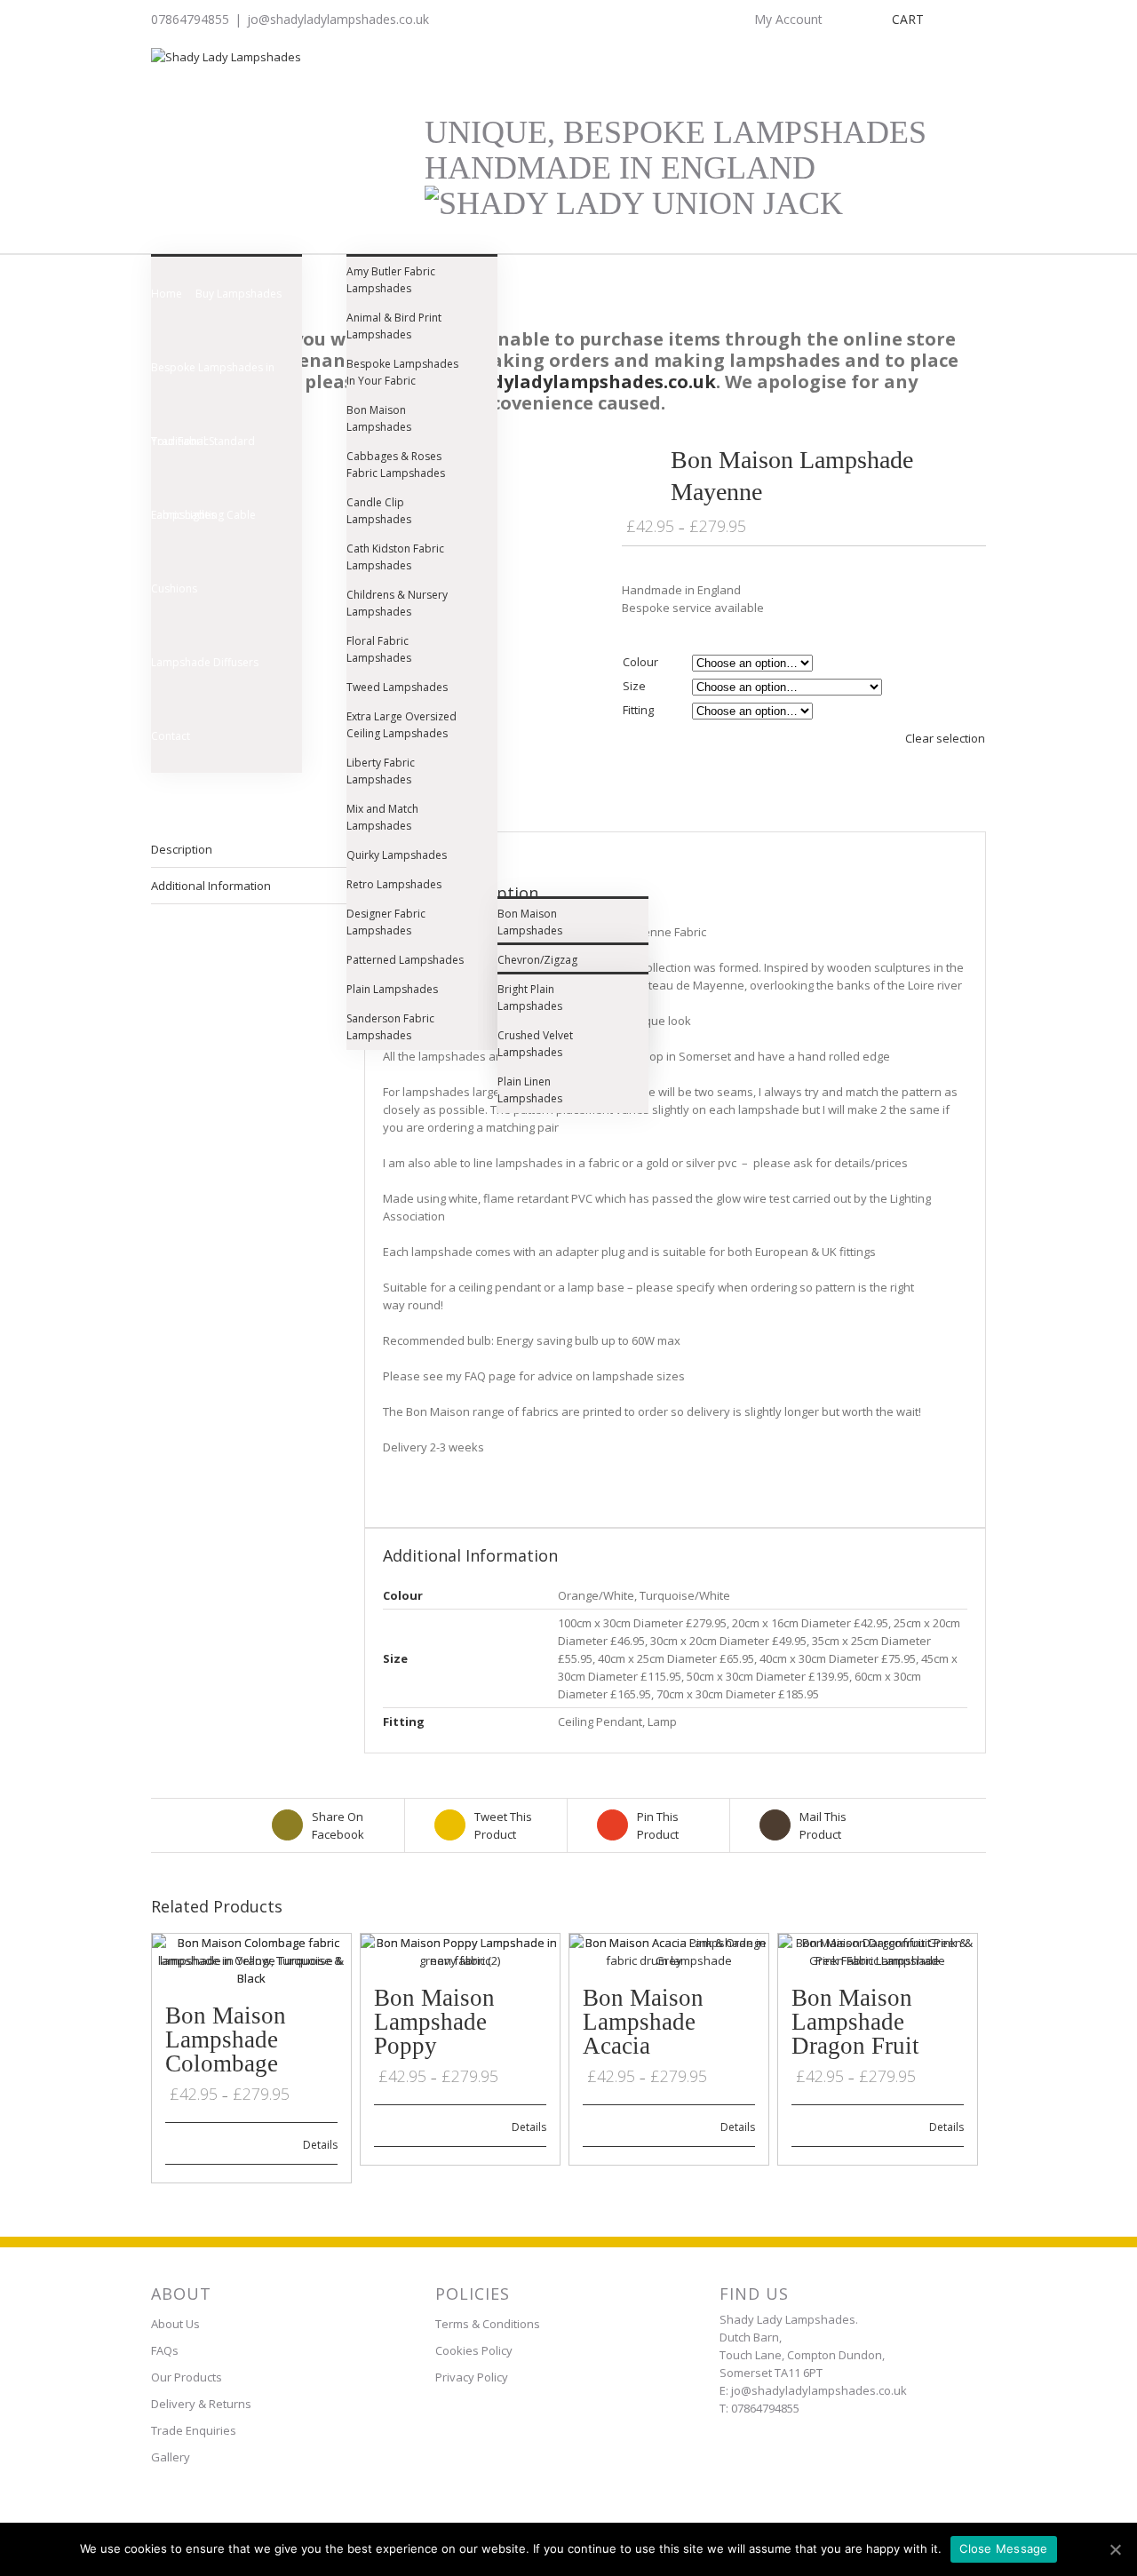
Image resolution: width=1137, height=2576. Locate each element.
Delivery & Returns (201, 2404)
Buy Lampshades (239, 294)
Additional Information (211, 886)
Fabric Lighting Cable (203, 515)
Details (320, 2145)
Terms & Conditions (488, 2324)
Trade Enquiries (194, 2430)
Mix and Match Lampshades (382, 817)
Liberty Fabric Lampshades (381, 771)
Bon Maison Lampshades (379, 418)
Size (634, 686)
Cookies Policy (474, 2350)
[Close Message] (1115, 2549)
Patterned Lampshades (405, 960)
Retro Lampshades (394, 884)
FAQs (165, 2350)
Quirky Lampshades (397, 855)
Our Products (187, 2377)
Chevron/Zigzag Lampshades (537, 968)
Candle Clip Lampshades (379, 511)
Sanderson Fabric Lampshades (390, 1027)
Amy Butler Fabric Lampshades (391, 280)
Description (182, 849)
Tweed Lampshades (397, 687)
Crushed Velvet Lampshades (535, 1044)
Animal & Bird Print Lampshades (394, 326)
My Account (788, 19)
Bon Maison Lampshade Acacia (643, 2022)
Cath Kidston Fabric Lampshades (395, 557)
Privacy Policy (472, 2377)
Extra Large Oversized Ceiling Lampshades (402, 725)
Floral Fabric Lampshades (379, 649)
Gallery (171, 2457)
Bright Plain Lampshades (530, 998)
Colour (640, 662)
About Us (175, 2324)
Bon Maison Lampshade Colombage (226, 2039)
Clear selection (945, 738)
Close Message (1003, 2548)
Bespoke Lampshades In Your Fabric (402, 372)
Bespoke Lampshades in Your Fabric (213, 382)
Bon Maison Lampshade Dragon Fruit (855, 2022)
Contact (171, 736)
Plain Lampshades (392, 989)
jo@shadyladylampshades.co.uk (338, 19)
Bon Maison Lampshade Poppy (434, 2022)
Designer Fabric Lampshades (386, 922)
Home (167, 294)
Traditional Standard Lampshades (203, 456)
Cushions (174, 588)
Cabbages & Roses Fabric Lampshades (396, 465)
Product (503, 1825)
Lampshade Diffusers (205, 662)
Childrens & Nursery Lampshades (397, 603)
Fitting (638, 710)
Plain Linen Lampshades (530, 1090)
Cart (908, 19)
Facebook (338, 1825)
